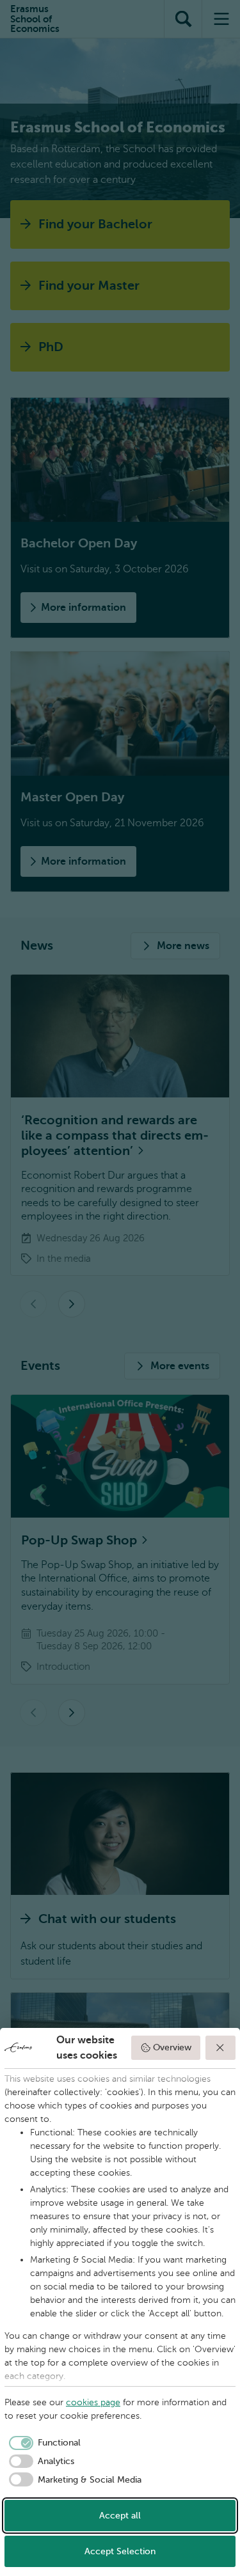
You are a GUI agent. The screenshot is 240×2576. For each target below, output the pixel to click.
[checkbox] (43, 2443)
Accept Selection (120, 2551)
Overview (172, 2047)
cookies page (93, 2402)
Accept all (120, 2516)
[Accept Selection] (221, 2048)
